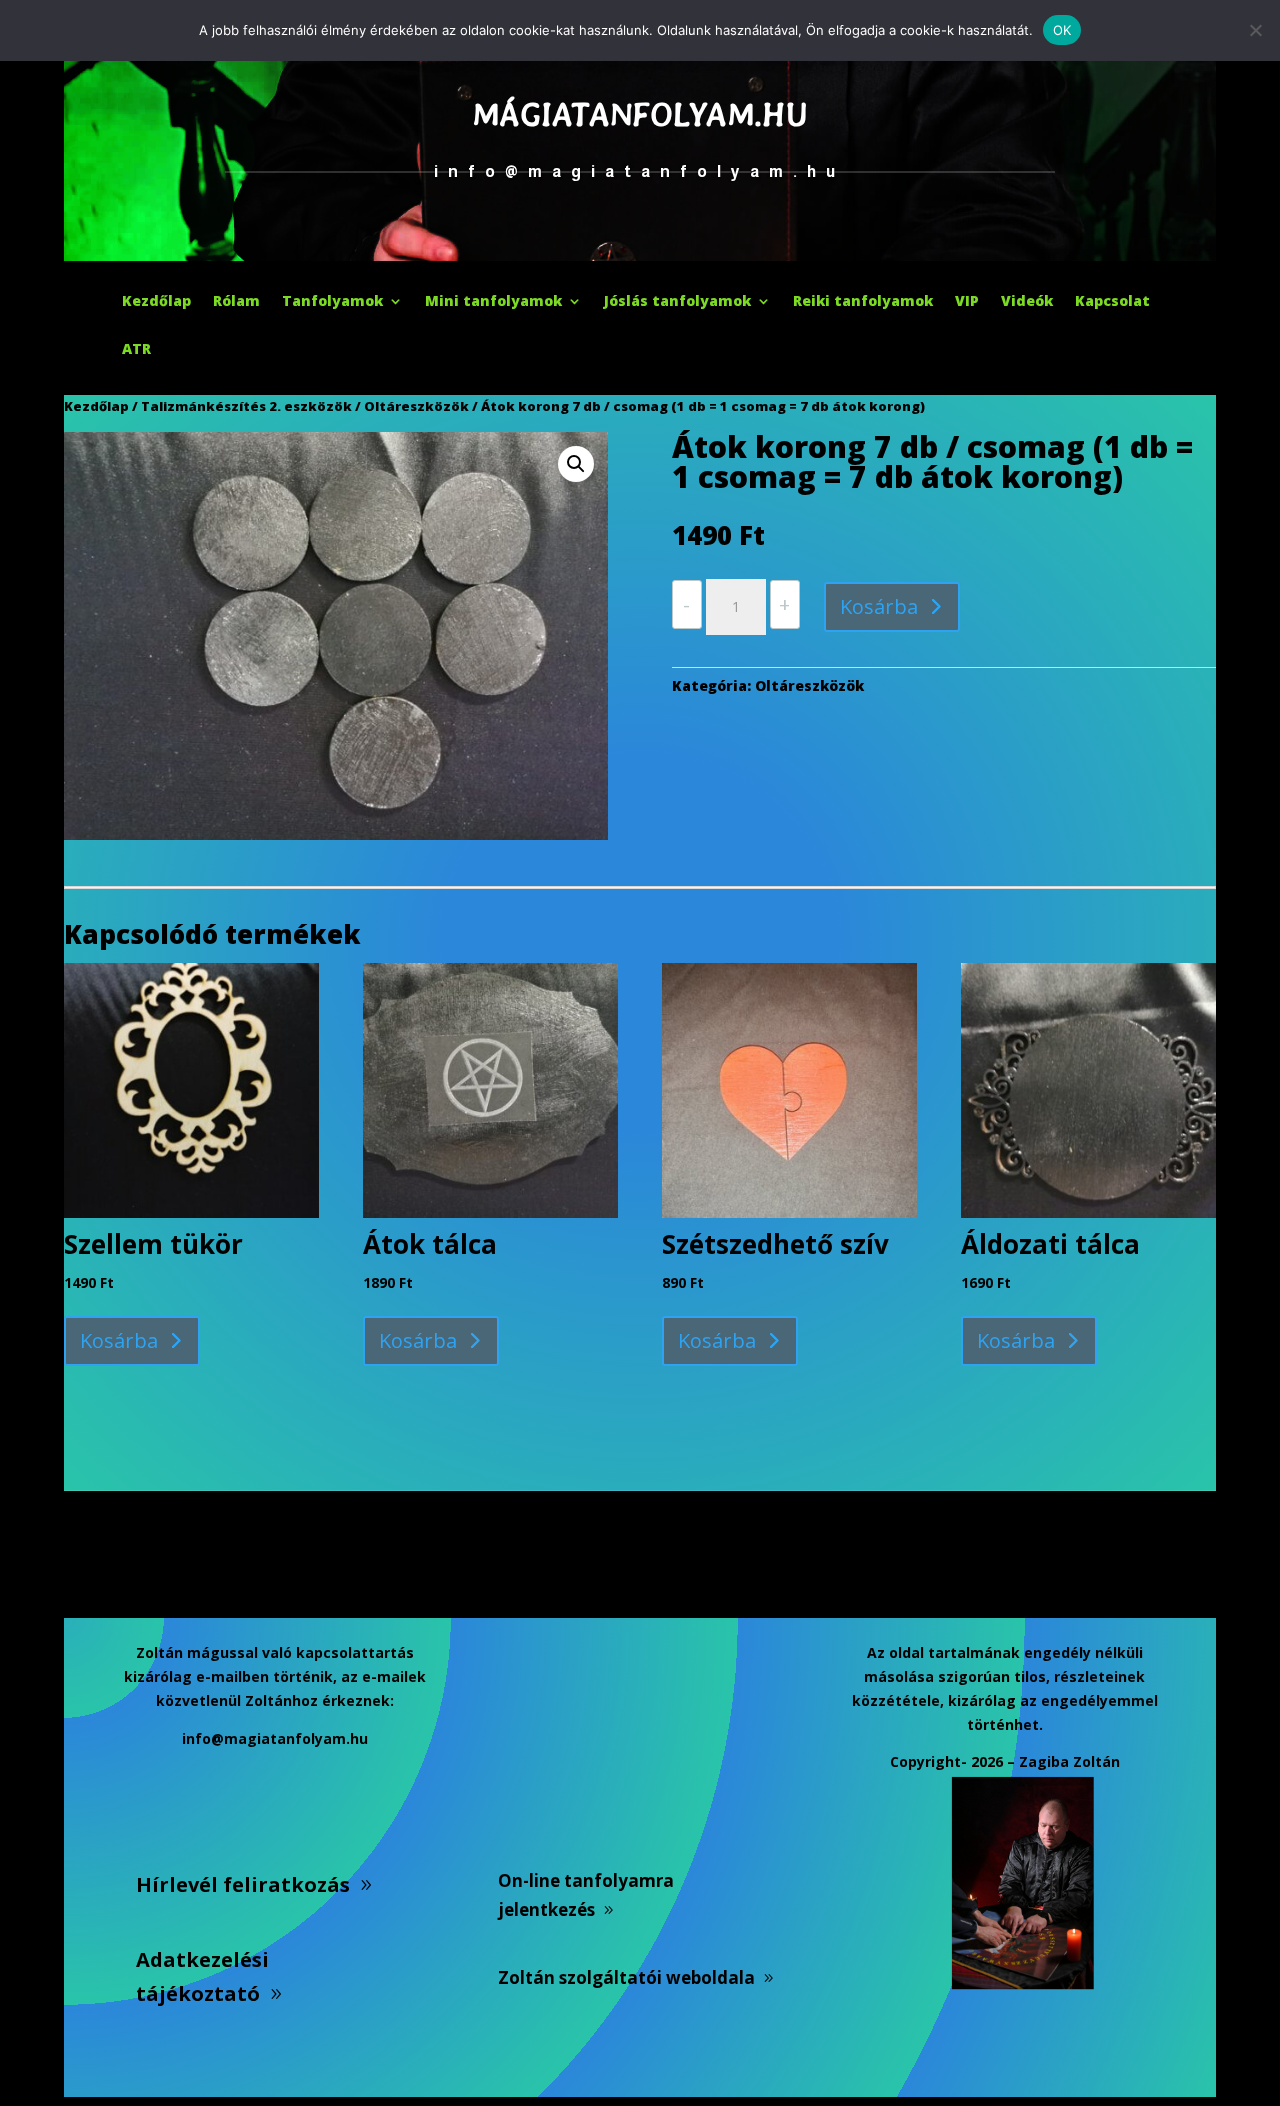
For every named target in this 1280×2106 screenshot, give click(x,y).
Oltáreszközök (416, 406)
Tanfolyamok (332, 302)
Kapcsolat (1112, 302)
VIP (967, 302)
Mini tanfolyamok (493, 302)
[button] (576, 464)
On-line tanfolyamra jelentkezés (586, 1895)
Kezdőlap (156, 302)
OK (1062, 30)
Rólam (236, 302)
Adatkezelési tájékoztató (202, 1976)
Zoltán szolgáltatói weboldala (626, 1977)
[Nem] (1255, 30)
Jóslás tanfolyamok (677, 302)
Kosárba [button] (119, 1340)
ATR (136, 350)
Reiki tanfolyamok (863, 302)
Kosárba (879, 606)
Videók (1027, 302)
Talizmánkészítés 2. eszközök (246, 406)
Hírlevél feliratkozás (243, 1884)
